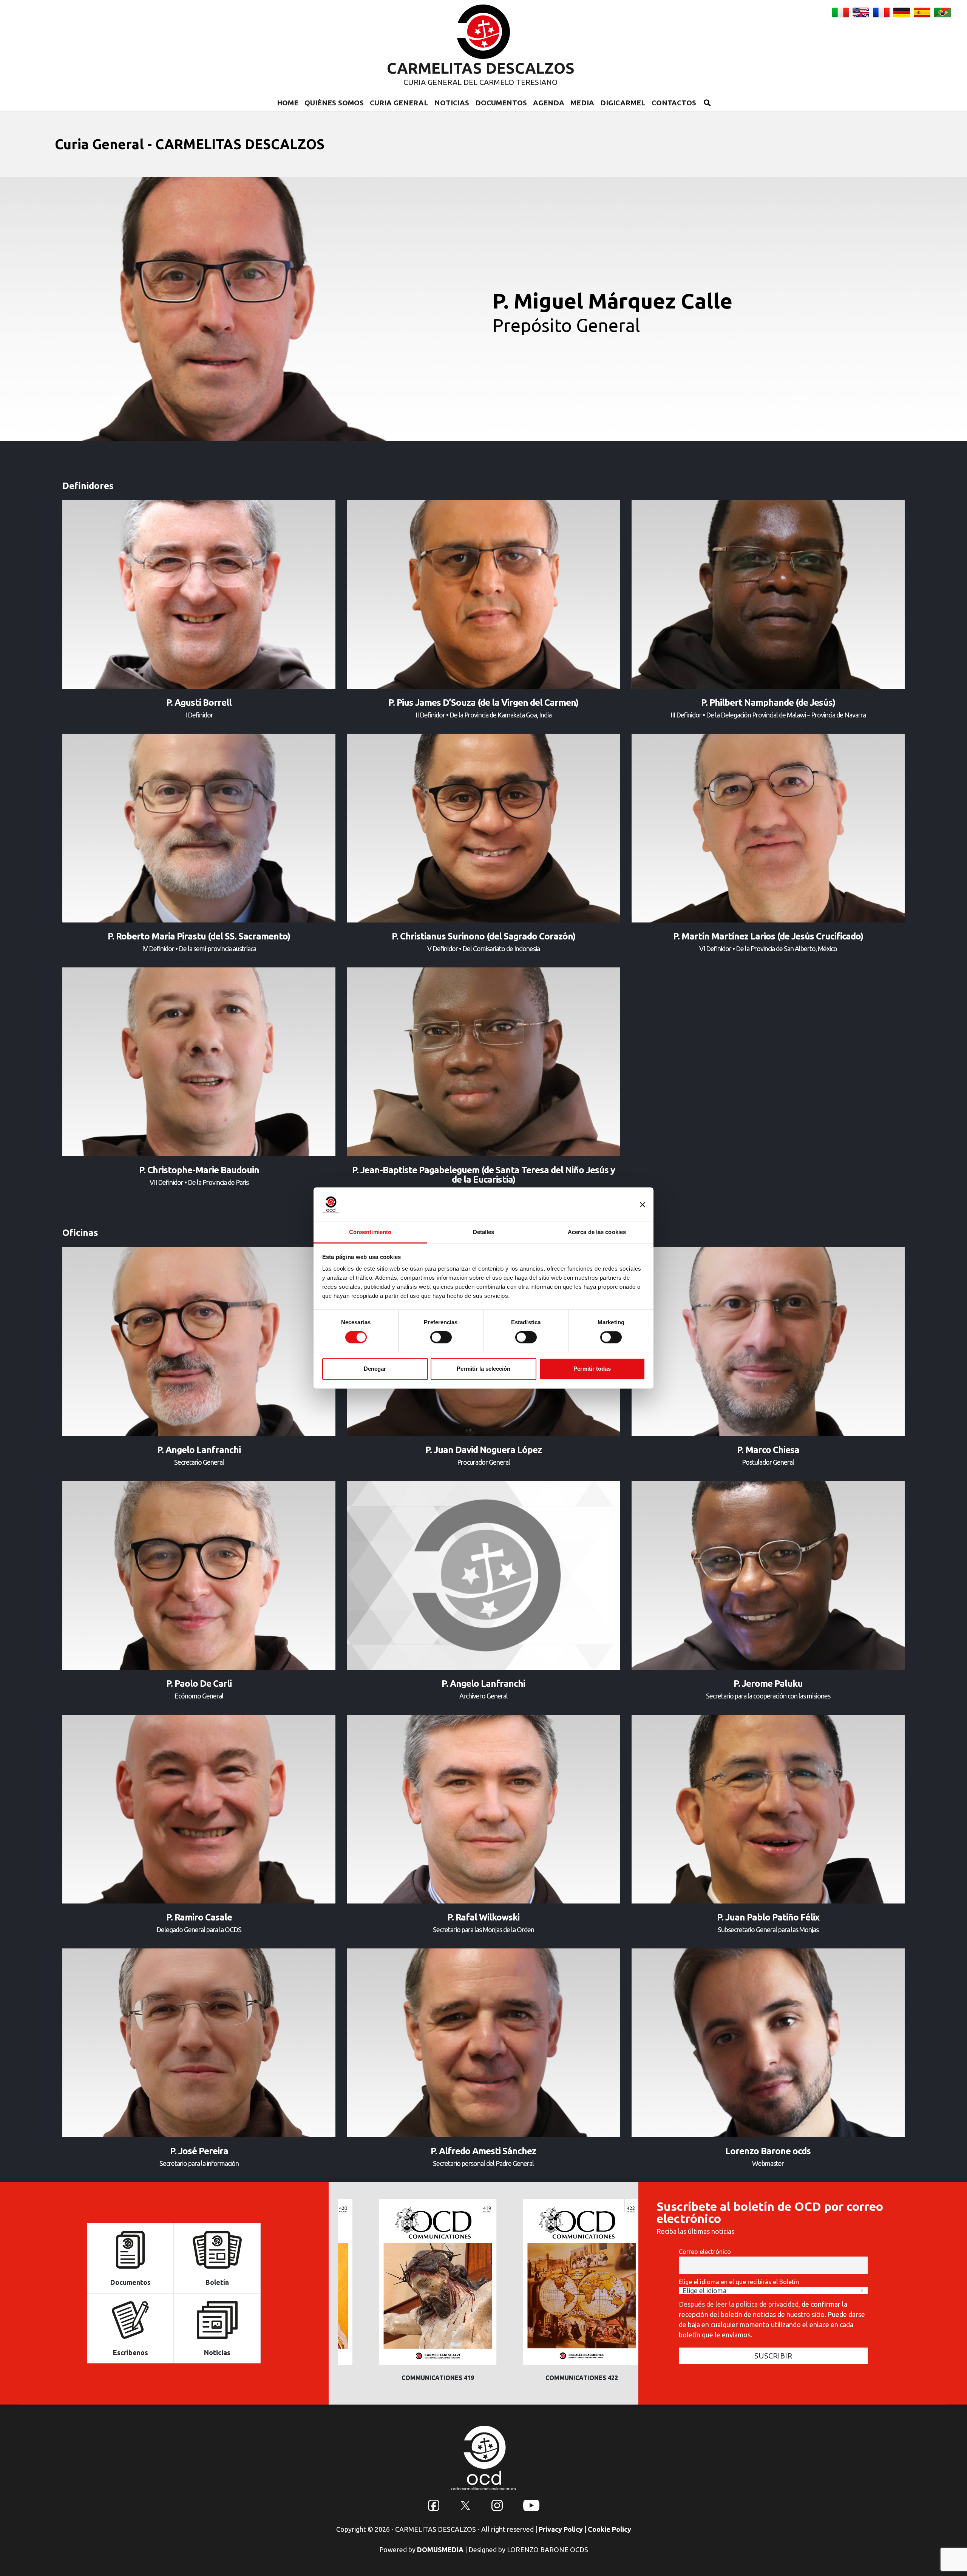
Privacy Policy (561, 2529)
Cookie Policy (609, 2529)
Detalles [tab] (484, 1232)
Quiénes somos (334, 103)
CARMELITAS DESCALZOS (481, 68)
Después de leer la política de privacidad (739, 2304)
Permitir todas (592, 1369)
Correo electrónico (705, 2252)
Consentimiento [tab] (370, 1232)
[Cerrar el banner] (643, 1205)
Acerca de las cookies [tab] (597, 1232)
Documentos (501, 103)
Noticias (452, 103)
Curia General (399, 103)
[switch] (441, 1337)
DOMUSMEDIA (440, 2550)
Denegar (375, 1369)
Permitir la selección (483, 1369)
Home (288, 103)
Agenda (549, 103)
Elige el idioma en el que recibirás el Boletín (739, 2282)
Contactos (674, 103)
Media (582, 103)
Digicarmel (623, 103)
